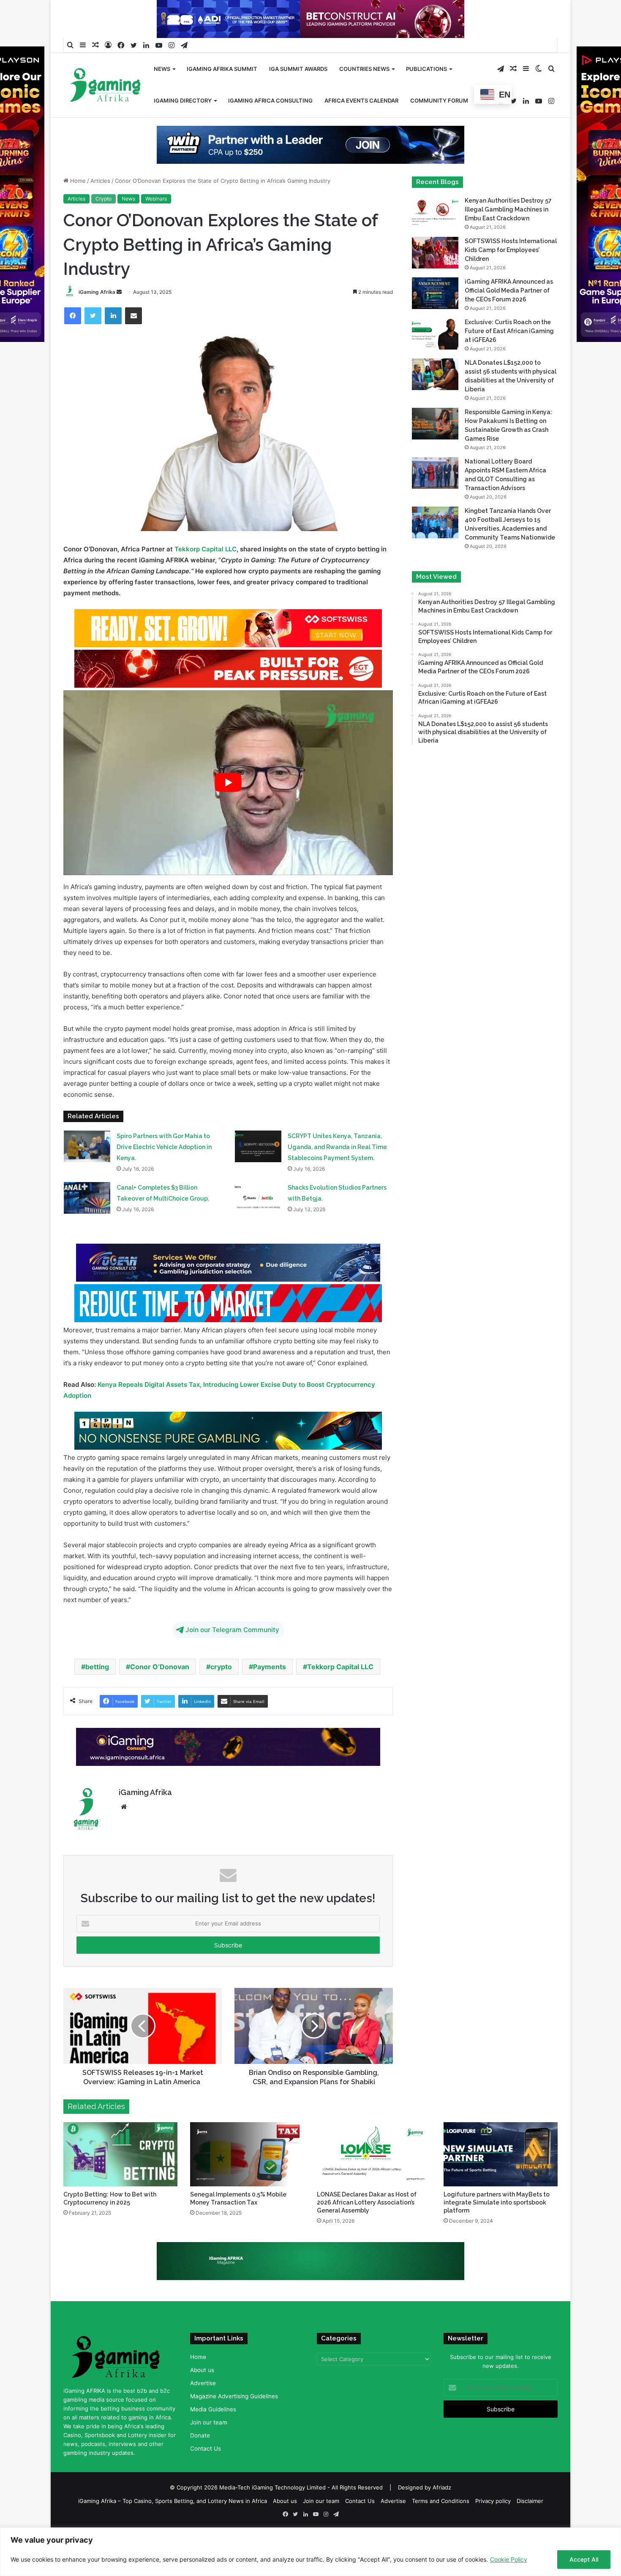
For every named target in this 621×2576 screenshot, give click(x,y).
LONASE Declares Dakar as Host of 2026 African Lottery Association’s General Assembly (367, 2229)
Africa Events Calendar (361, 100)
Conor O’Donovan (160, 1694)
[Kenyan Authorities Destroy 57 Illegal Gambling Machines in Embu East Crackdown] (435, 239)
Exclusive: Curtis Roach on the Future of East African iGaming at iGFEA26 (509, 358)
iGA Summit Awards (298, 69)
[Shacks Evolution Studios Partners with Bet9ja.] (258, 1225)
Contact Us (206, 2476)
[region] (310, 2552)
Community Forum (439, 100)
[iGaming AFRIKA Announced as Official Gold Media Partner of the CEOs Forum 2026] (435, 320)
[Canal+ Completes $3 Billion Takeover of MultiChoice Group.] (87, 1225)
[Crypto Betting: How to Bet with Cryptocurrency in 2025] (120, 2181)
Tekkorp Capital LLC (206, 576)
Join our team (209, 2449)
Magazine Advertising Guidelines (234, 2423)
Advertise (203, 2410)
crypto (221, 1694)
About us (202, 2397)
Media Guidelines (213, 2436)
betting (97, 1694)
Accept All (584, 2559)
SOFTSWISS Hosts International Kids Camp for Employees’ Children (511, 277)
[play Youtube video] (228, 809)
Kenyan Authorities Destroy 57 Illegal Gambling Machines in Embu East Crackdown (508, 236)
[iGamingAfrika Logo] (106, 86)
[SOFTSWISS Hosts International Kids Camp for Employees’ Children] (435, 280)
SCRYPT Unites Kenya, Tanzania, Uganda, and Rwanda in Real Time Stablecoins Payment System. (337, 1174)
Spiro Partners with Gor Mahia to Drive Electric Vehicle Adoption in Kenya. (164, 1174)
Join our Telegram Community (232, 1657)
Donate (200, 2462)
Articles (100, 208)
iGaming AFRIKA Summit (222, 69)
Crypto (103, 226)
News (162, 69)
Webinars (156, 226)
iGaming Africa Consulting (270, 100)
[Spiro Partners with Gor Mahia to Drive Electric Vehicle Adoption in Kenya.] (87, 1173)
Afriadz (442, 2514)
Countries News (364, 69)
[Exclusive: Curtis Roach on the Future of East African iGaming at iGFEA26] (435, 361)
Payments (270, 1694)
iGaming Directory (183, 100)
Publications (426, 69)
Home (77, 208)
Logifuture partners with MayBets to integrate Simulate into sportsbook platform (497, 2229)
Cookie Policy (509, 2559)
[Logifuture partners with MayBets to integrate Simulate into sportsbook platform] (501, 2181)
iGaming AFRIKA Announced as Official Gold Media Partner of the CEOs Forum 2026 (509, 317)
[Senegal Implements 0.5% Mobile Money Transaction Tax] (247, 2181)
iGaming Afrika (97, 319)
